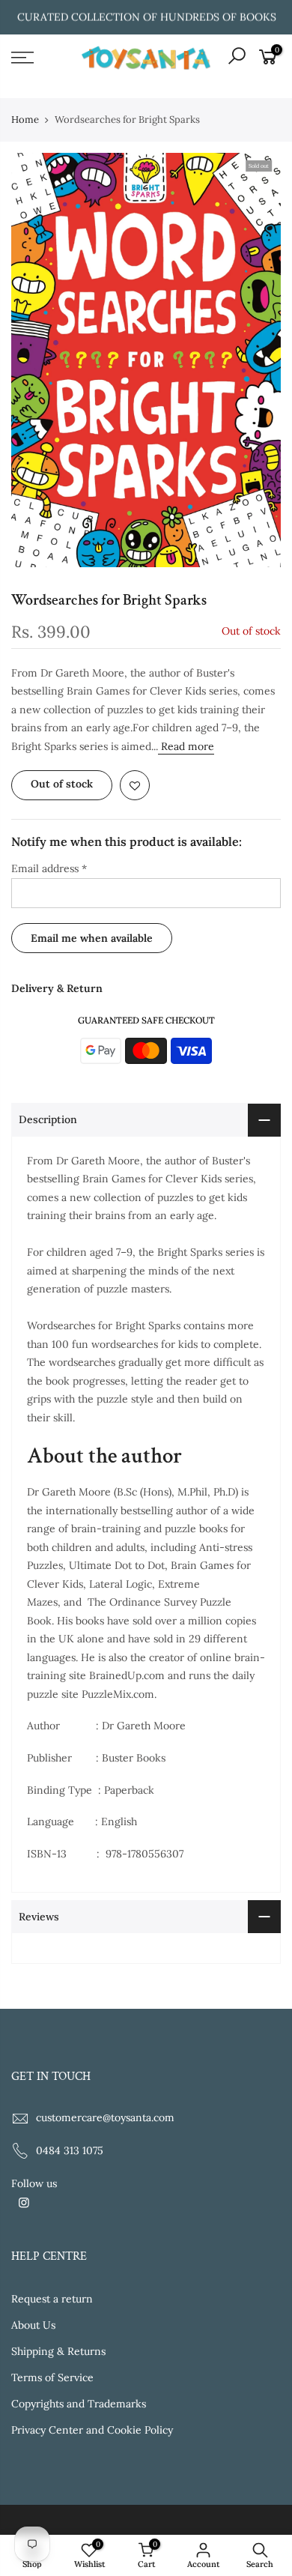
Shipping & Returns (58, 2351)
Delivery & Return (57, 988)
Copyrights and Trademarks (79, 2404)
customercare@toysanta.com (105, 2117)
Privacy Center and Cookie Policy (92, 2430)
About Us (33, 2325)
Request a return (52, 2299)
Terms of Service (52, 2377)
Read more (186, 746)
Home (25, 120)
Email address (49, 868)
